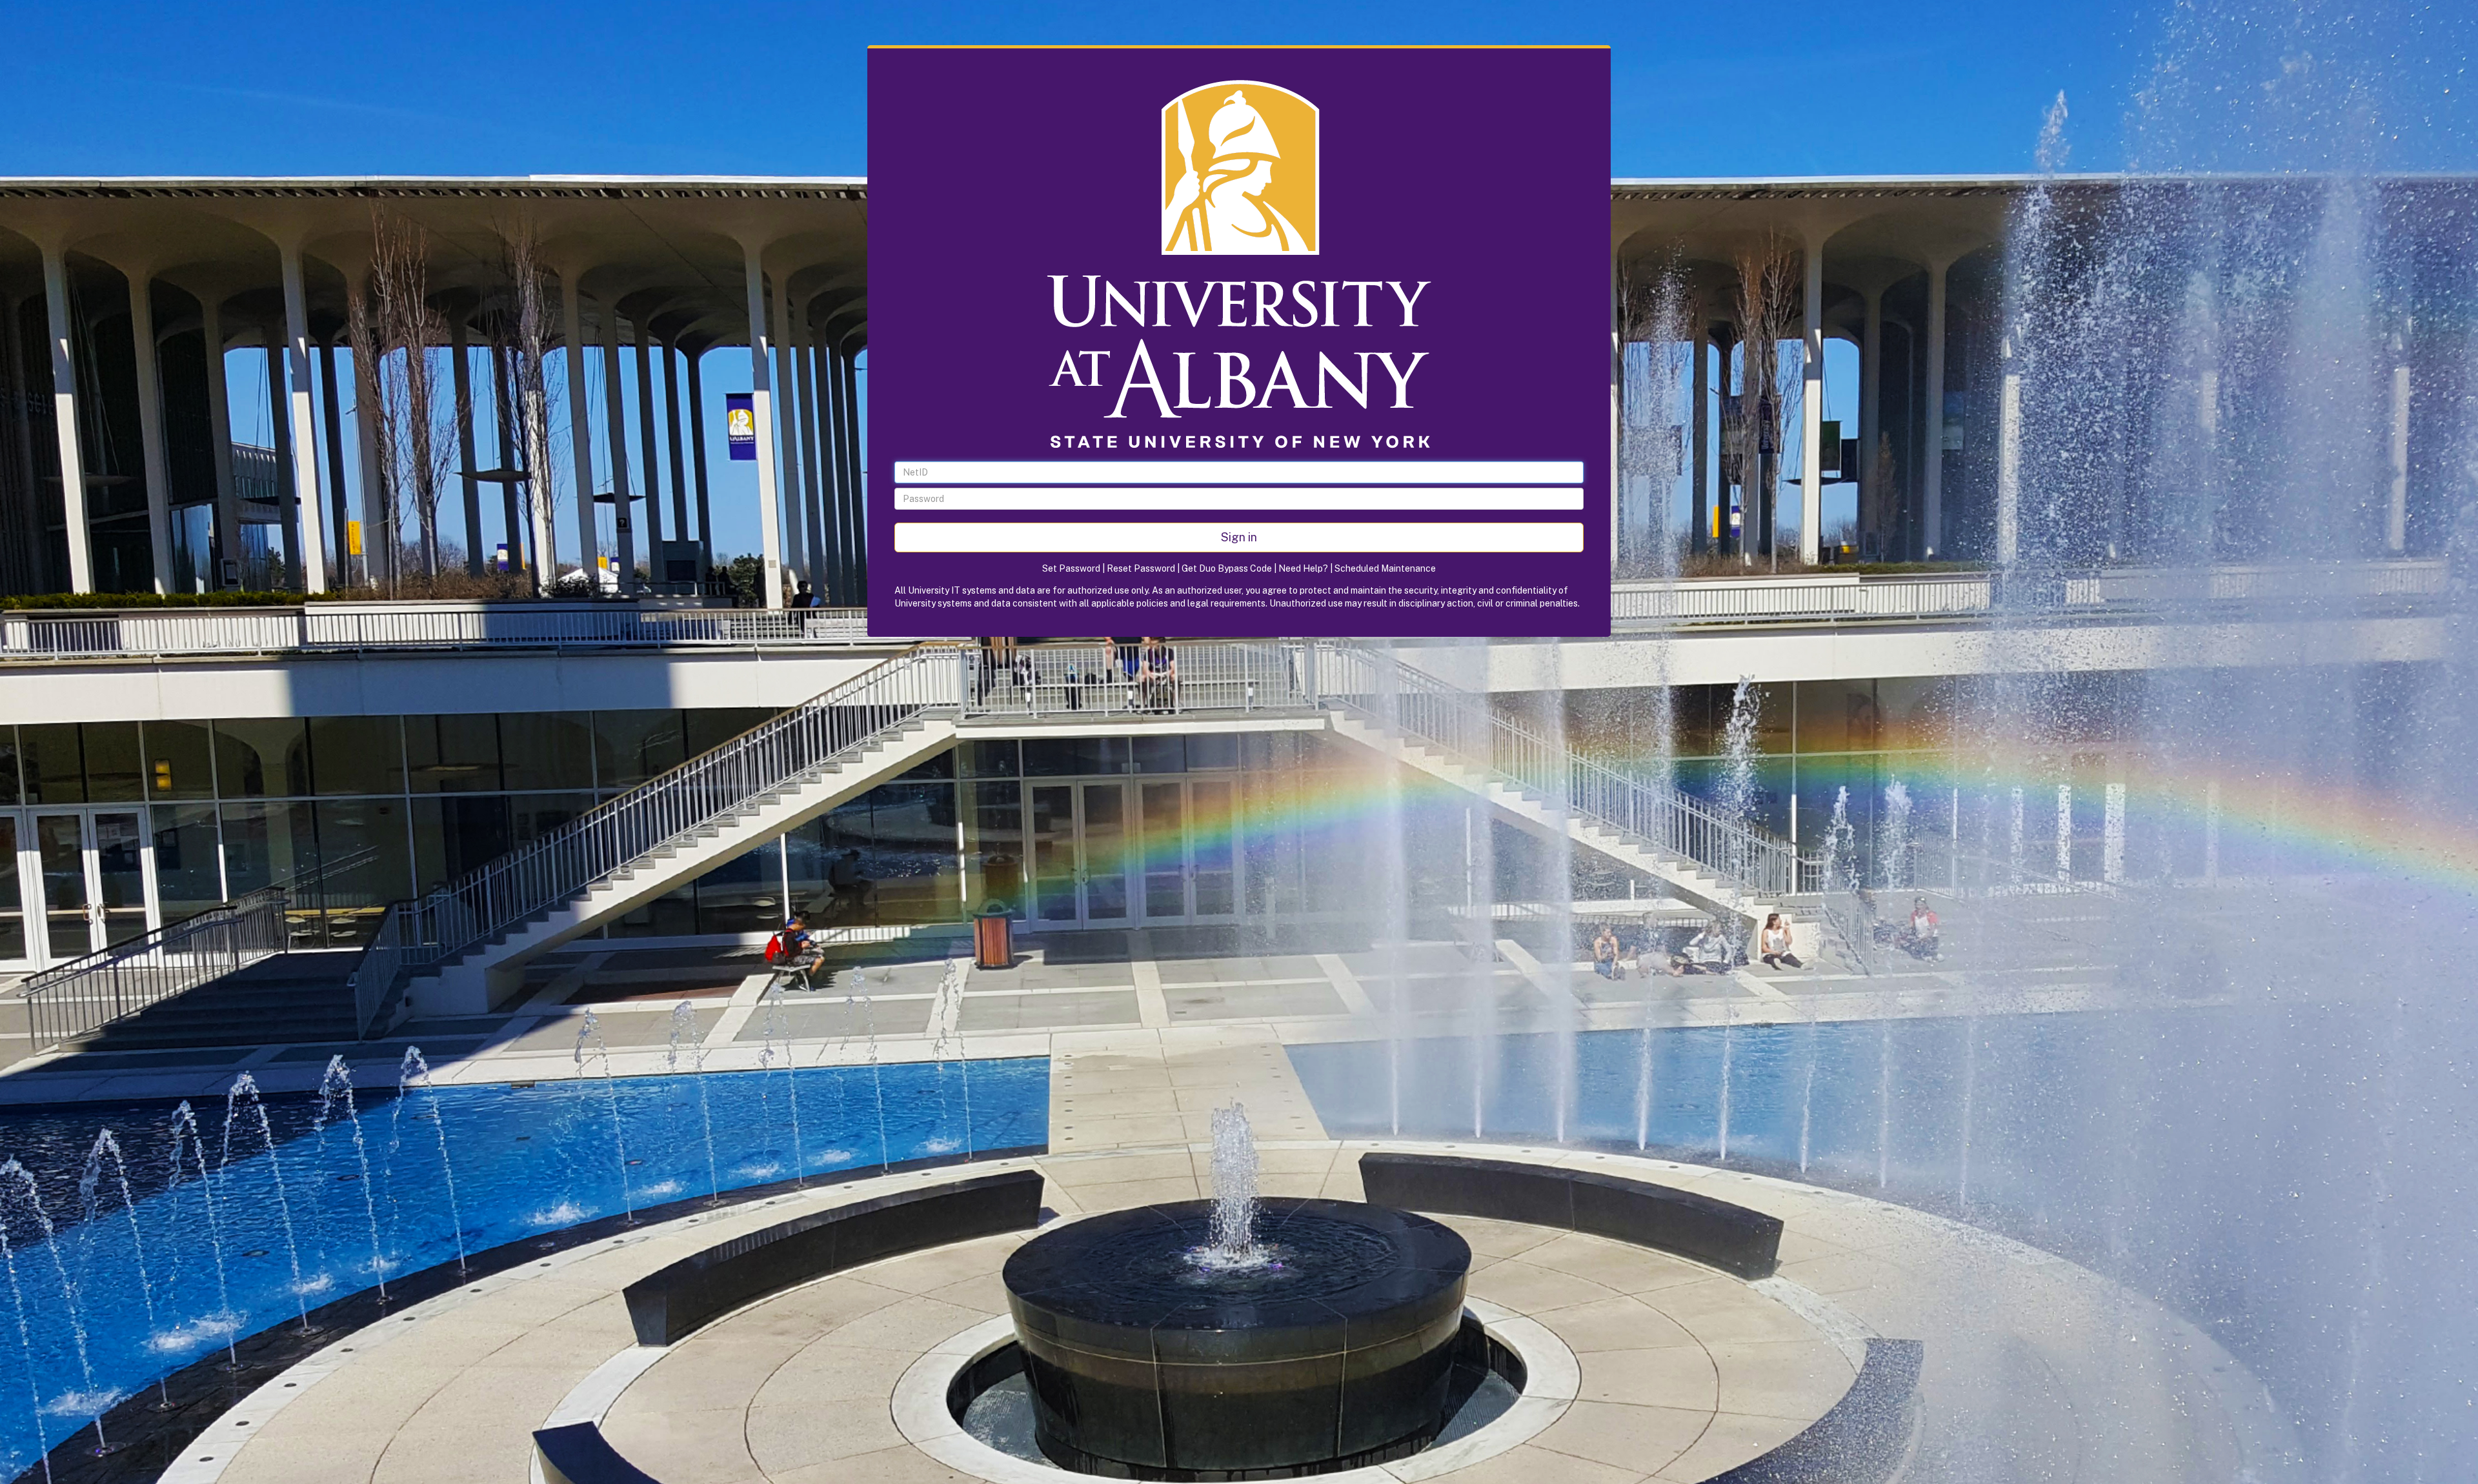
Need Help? (1303, 568)
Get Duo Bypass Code (1227, 568)
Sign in (1239, 537)
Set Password (1071, 568)
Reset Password (1141, 568)
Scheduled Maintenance (1385, 568)
